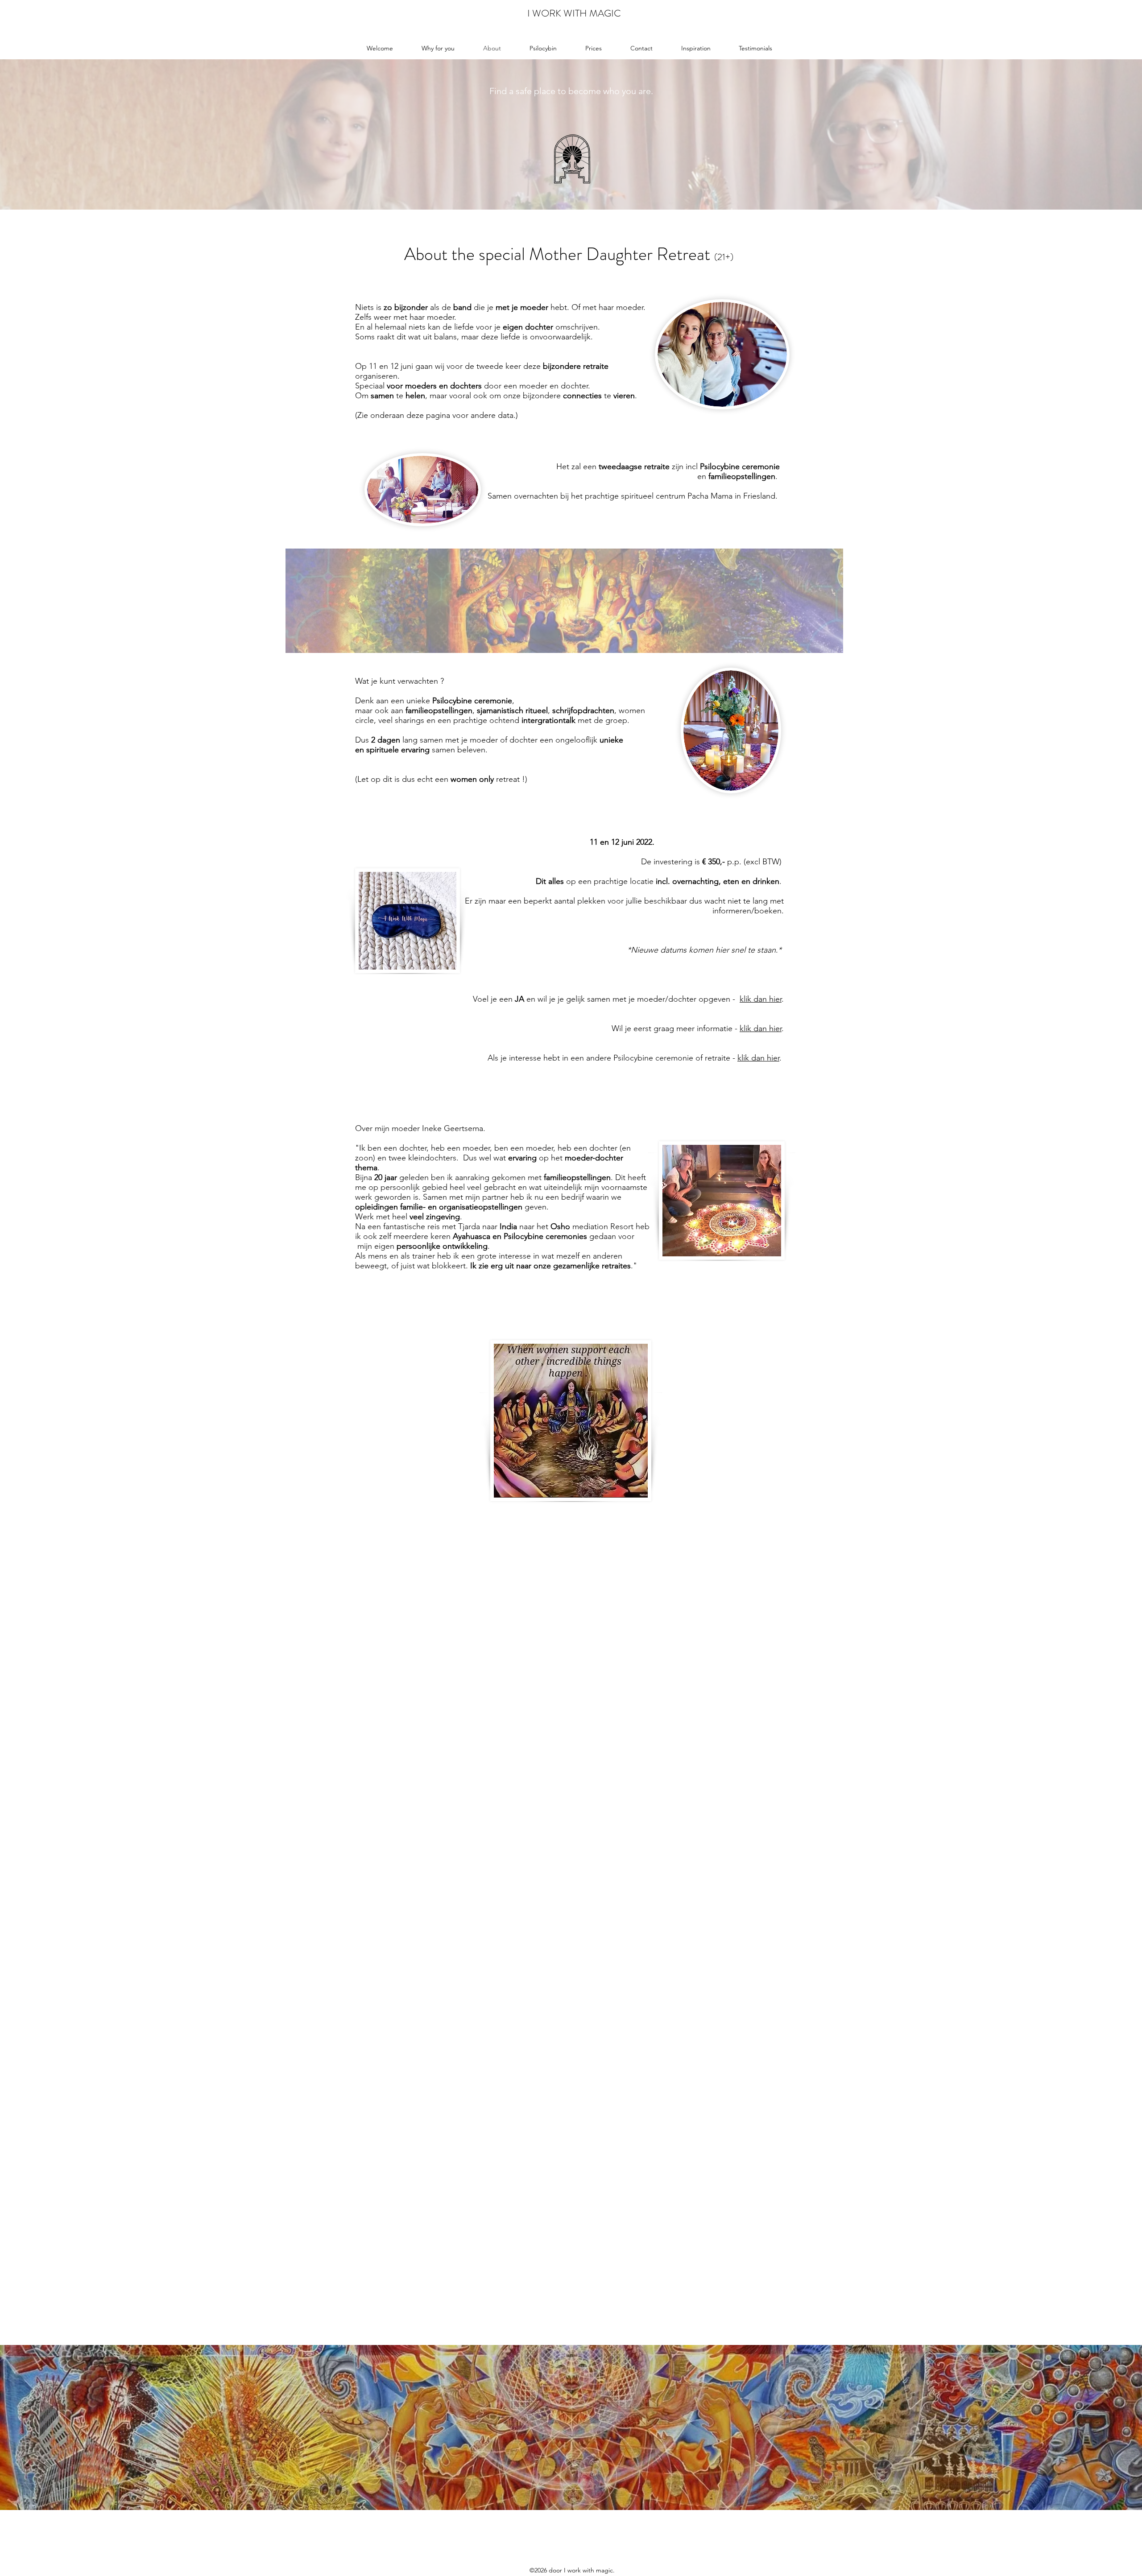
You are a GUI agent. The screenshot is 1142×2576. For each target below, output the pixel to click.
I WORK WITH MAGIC (574, 13)
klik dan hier (761, 999)
